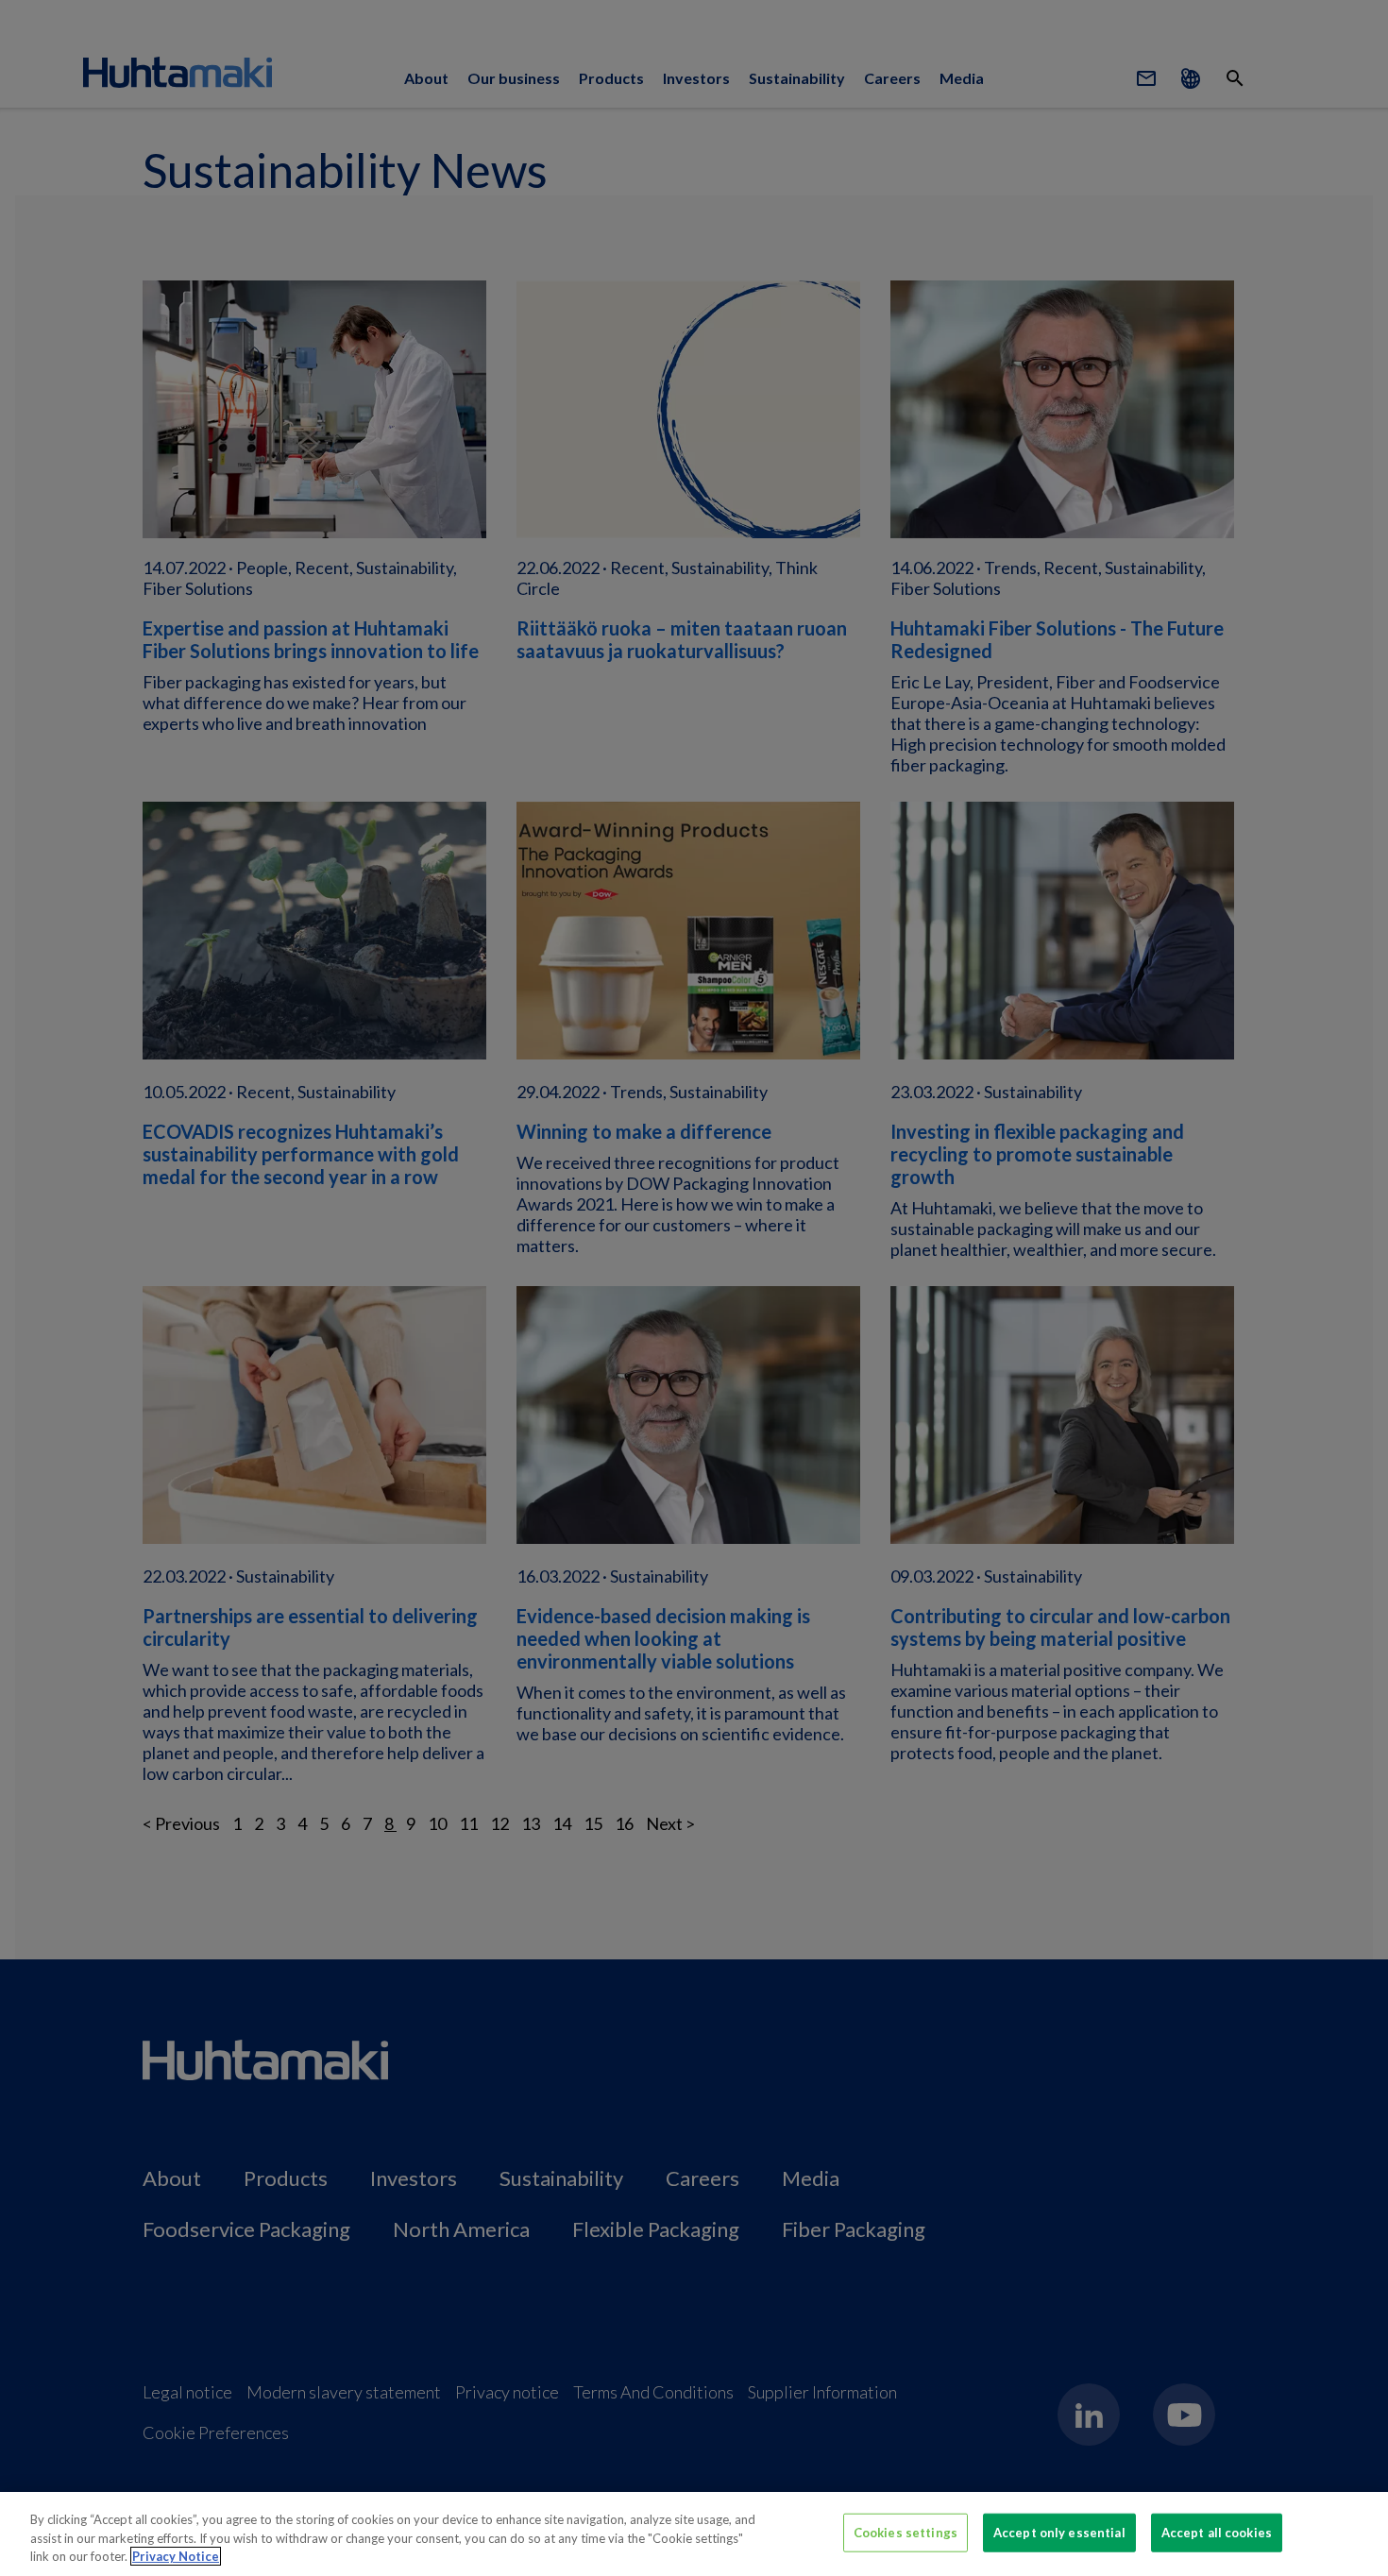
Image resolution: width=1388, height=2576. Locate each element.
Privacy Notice (176, 2556)
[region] (694, 2534)
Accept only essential (1059, 2532)
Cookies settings (906, 2532)
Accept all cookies (1217, 2532)
